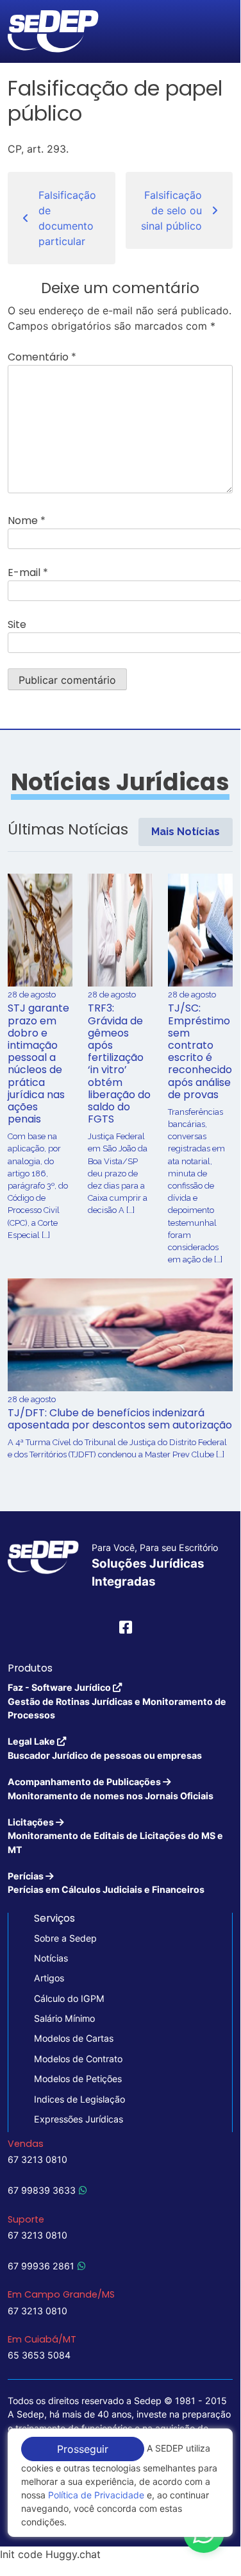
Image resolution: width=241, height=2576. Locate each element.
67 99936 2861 (41, 2266)
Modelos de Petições (78, 2079)
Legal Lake (105, 1748)
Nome (27, 521)
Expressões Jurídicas (79, 2119)
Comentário (42, 357)
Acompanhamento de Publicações (111, 1788)
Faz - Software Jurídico (117, 1701)
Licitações (115, 1836)
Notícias (51, 1958)
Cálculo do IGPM (69, 1998)
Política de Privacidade (96, 2495)
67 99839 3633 (42, 2190)
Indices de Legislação (79, 2099)
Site (17, 624)
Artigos (49, 1978)
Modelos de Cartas (74, 2038)
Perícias (106, 1883)
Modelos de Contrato (78, 2059)
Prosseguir (83, 2449)
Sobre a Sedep (65, 1938)
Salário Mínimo (64, 2018)
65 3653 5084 (39, 2355)
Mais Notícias (186, 832)
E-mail (28, 572)
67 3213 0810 (37, 2159)
